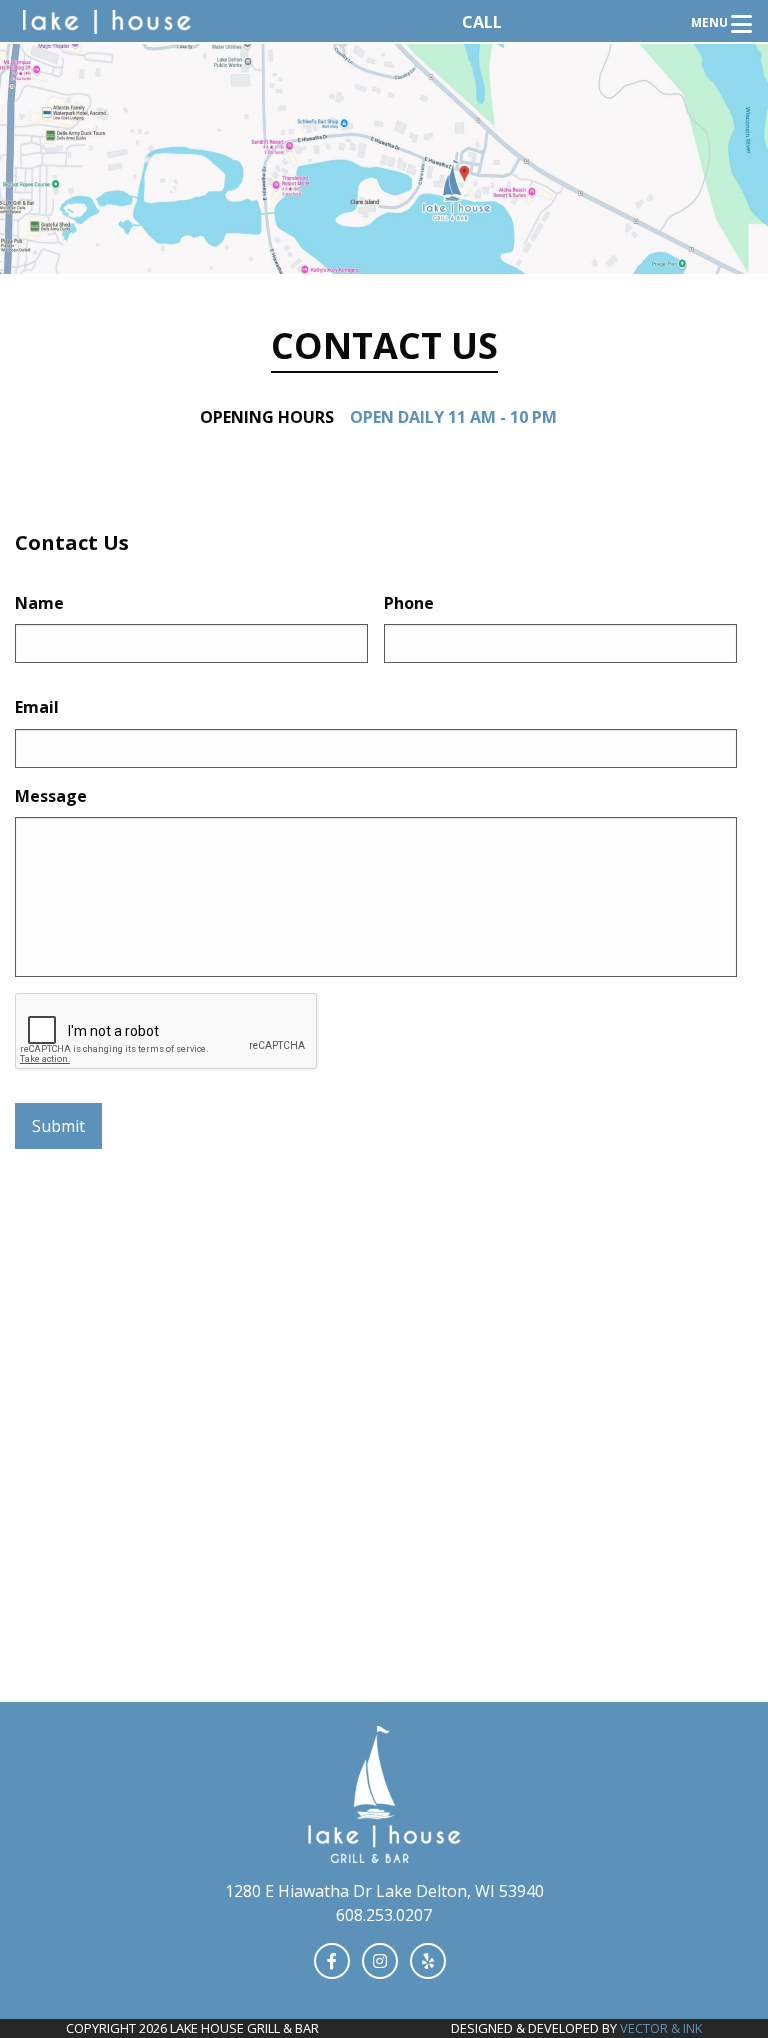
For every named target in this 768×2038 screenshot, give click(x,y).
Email (37, 707)
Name (39, 603)
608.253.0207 (384, 1915)
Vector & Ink (661, 2028)
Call (482, 22)
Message (51, 796)
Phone (409, 603)
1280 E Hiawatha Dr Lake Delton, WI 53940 (384, 1891)
